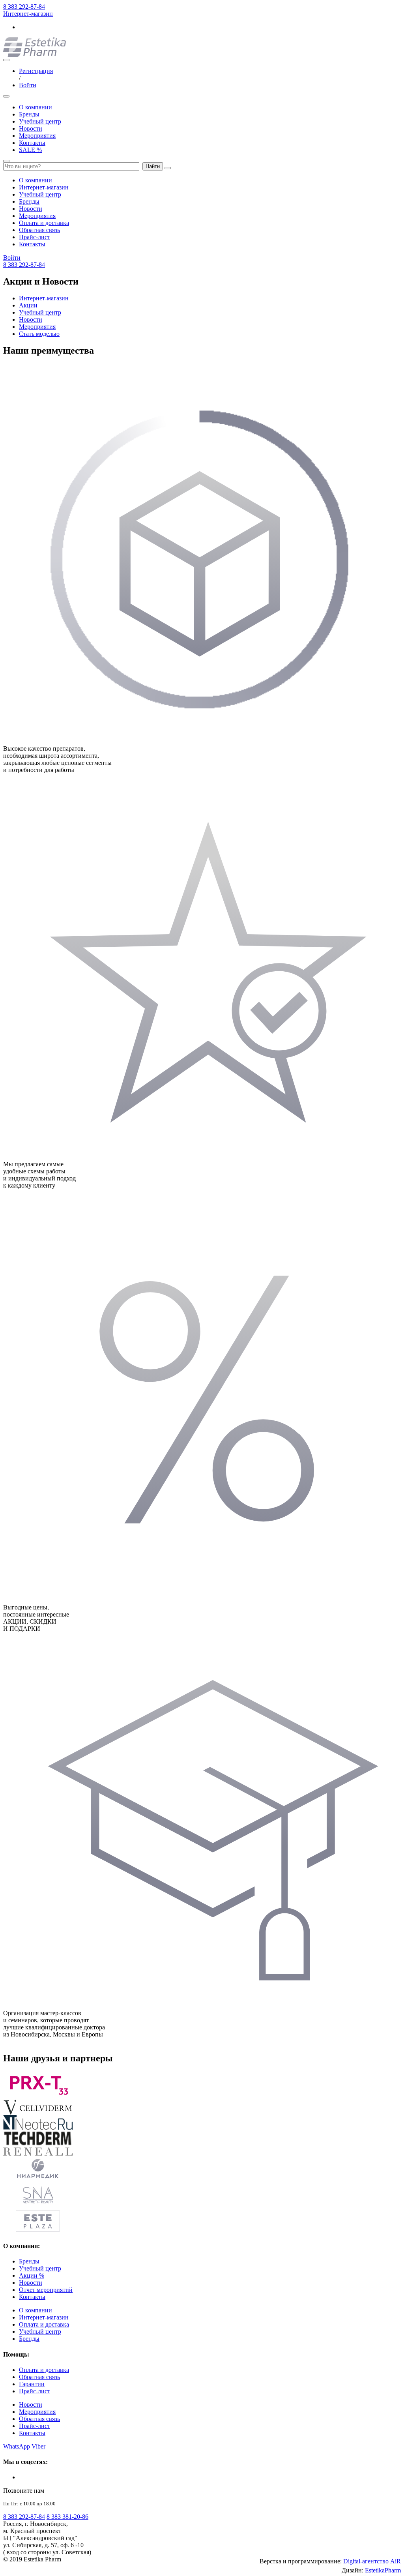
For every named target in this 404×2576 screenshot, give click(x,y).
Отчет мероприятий (46, 2290)
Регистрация (36, 71)
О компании (36, 107)
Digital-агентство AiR (372, 2561)
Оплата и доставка (44, 223)
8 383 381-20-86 (67, 2517)
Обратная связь (39, 230)
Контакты (32, 143)
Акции (28, 305)
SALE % (30, 150)
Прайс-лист (35, 237)
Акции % (32, 2275)
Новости (31, 128)
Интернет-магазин (28, 14)
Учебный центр (40, 121)
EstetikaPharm (383, 2570)
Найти (153, 166)
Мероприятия (37, 136)
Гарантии (32, 2384)
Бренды (29, 114)
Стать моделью (39, 334)
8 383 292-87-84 (24, 7)
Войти (28, 85)
